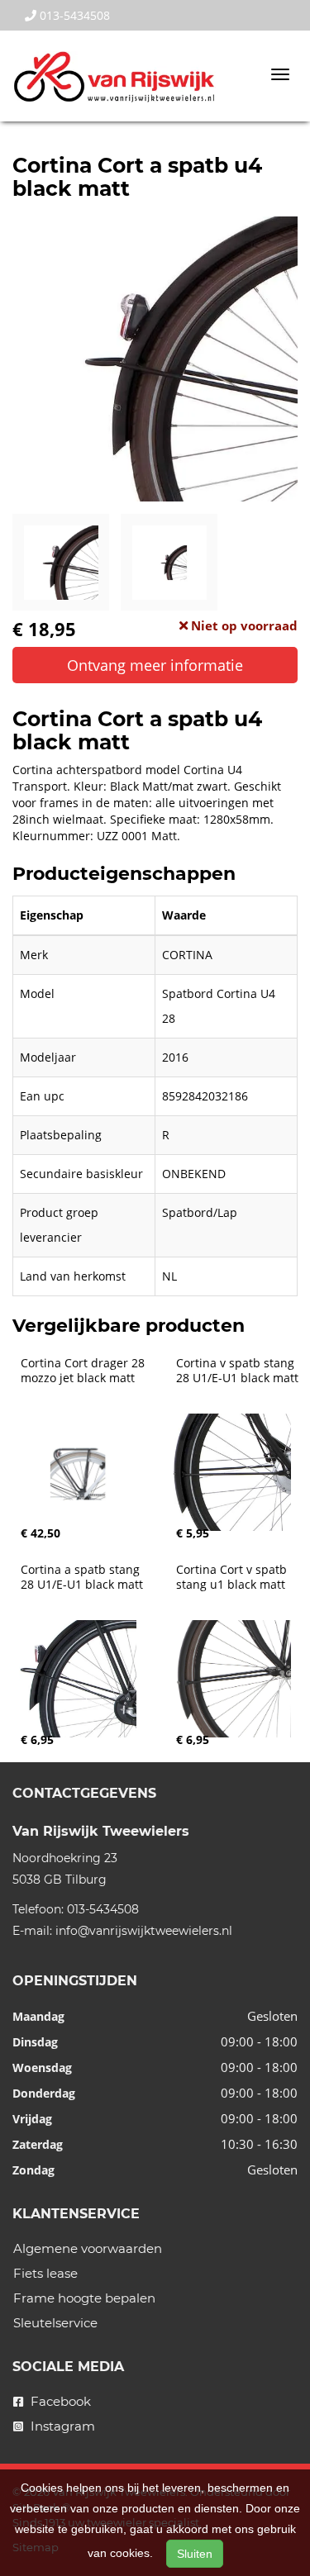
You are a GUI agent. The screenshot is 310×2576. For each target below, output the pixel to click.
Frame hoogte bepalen (84, 2298)
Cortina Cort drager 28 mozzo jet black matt (84, 1371)
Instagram (61, 2426)
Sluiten (195, 2554)
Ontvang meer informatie (155, 665)
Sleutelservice (55, 2323)
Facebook (59, 2401)
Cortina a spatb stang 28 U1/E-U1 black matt (82, 1577)
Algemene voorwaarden (88, 2248)
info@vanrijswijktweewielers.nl (144, 1931)
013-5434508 (73, 15)
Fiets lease (45, 2273)
